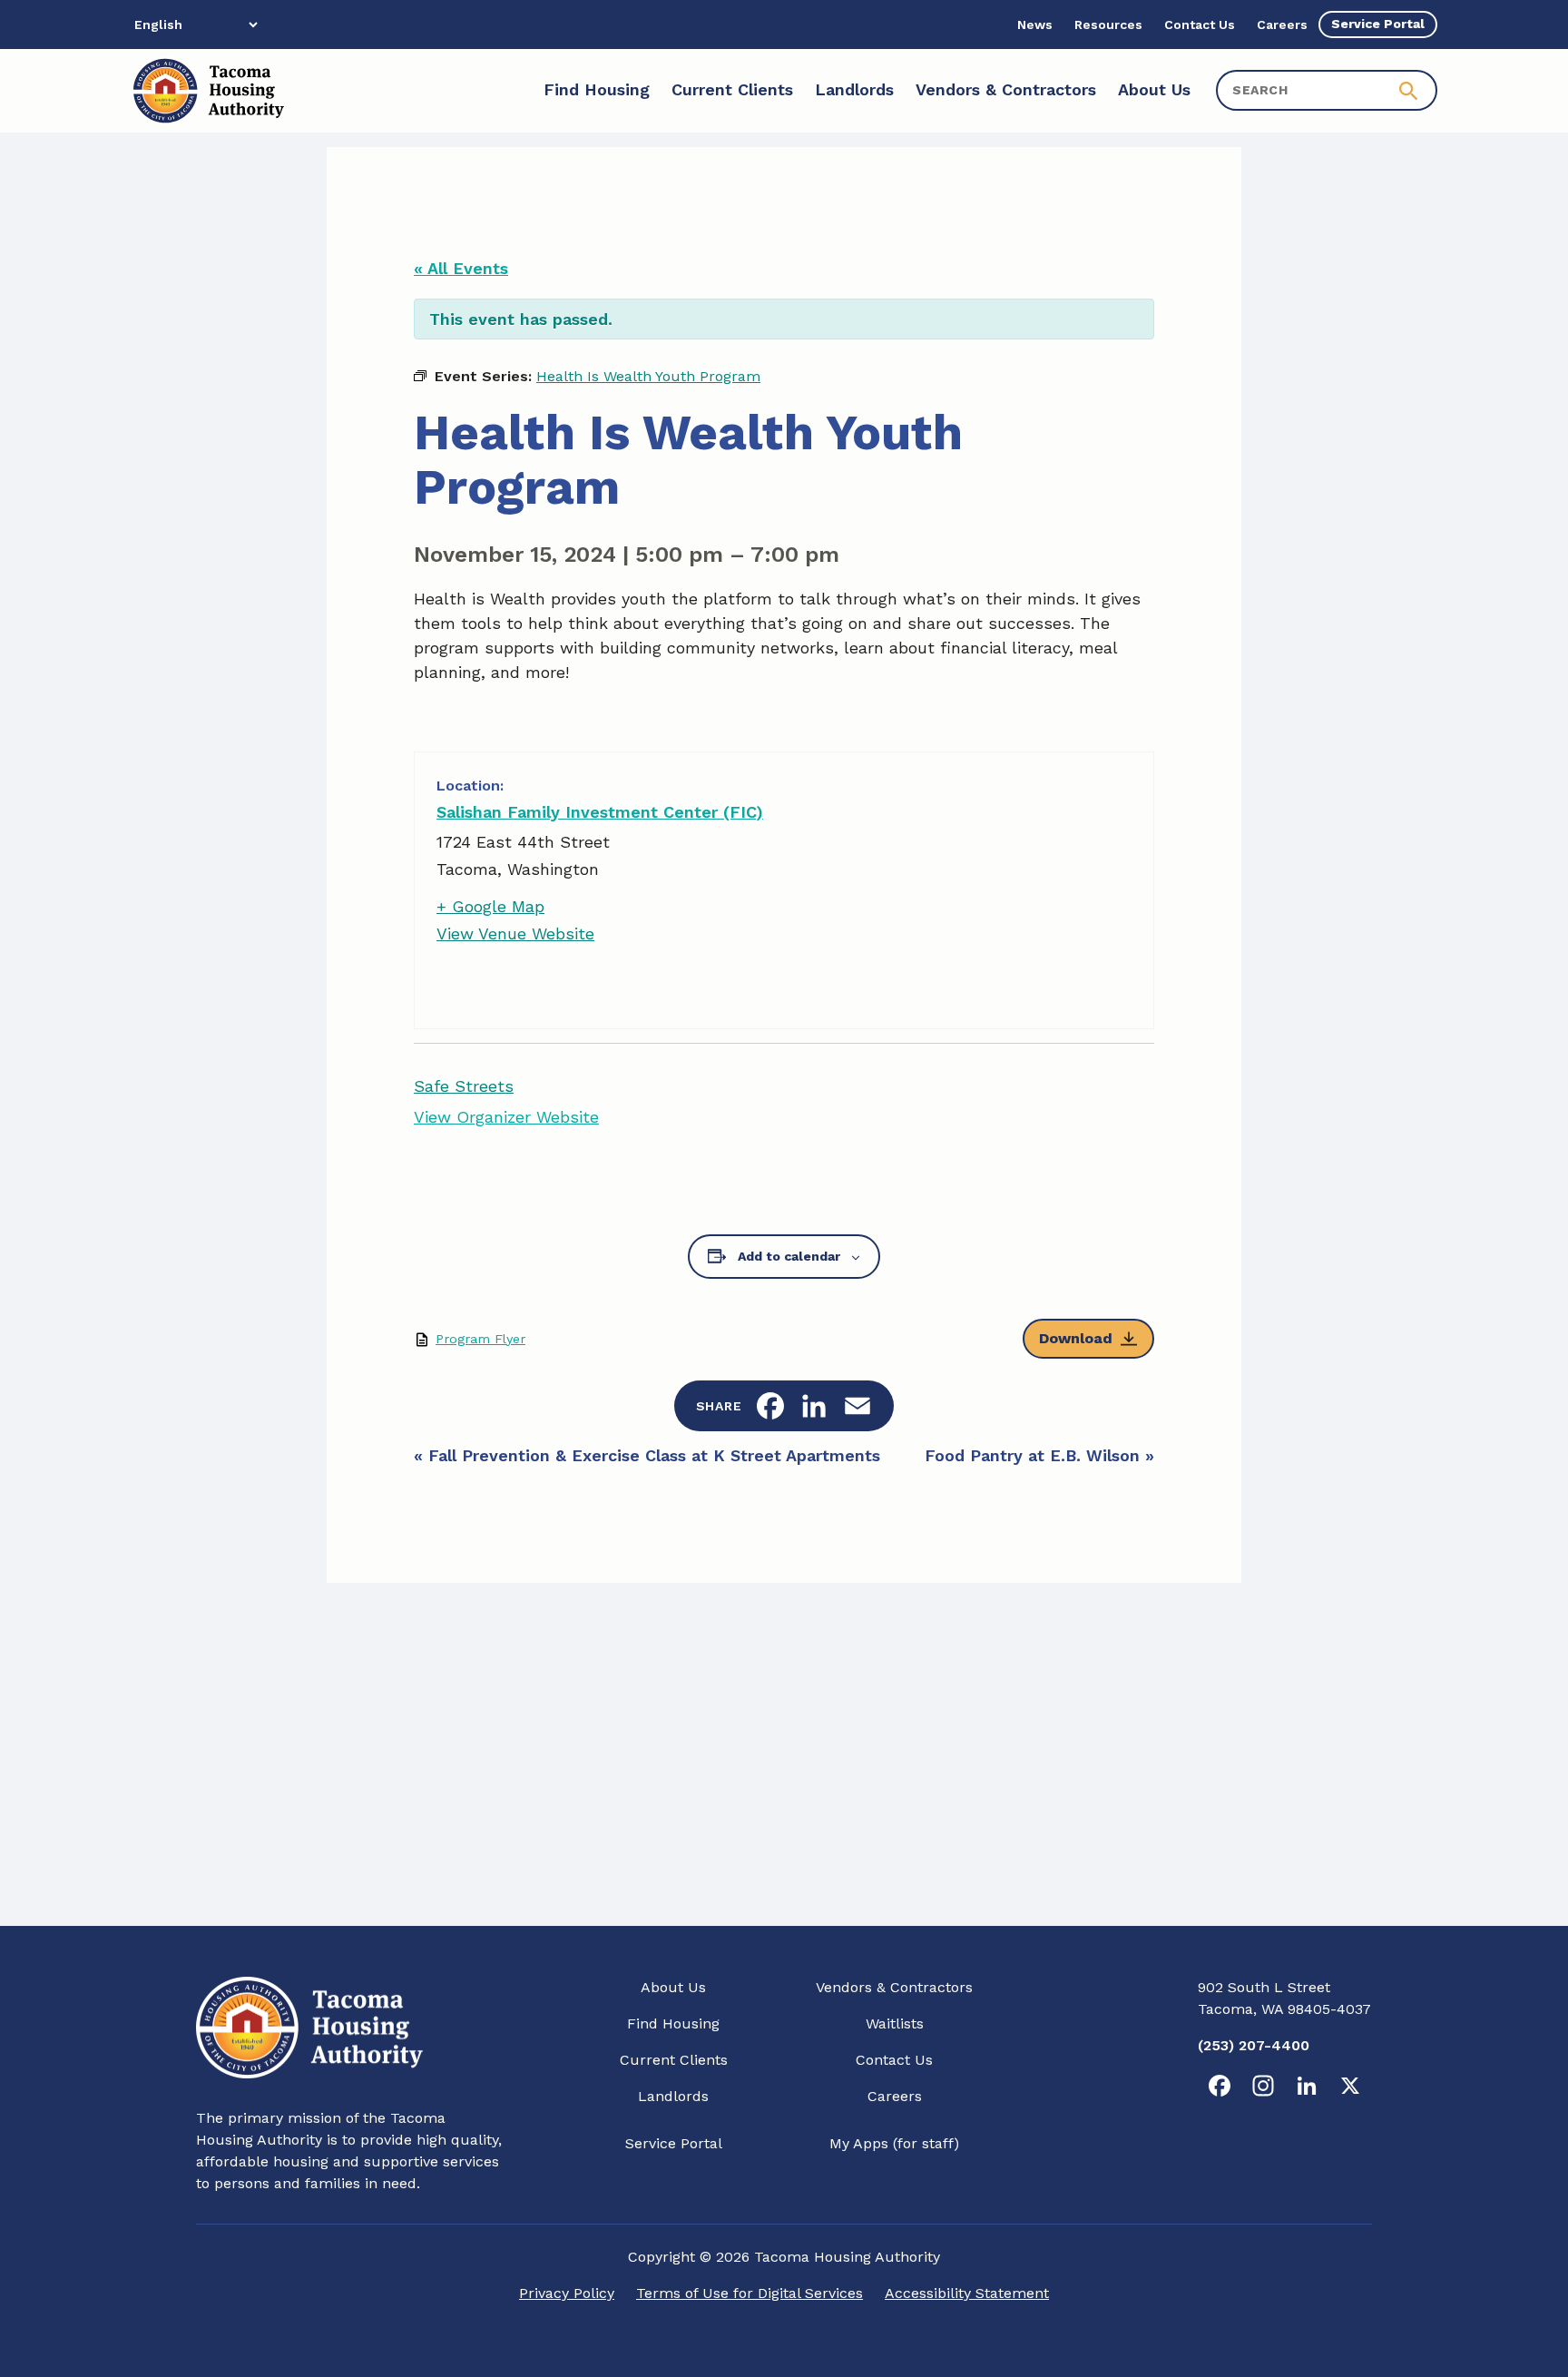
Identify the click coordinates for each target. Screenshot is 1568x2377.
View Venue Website (515, 933)
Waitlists (895, 2023)
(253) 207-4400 (1254, 2045)
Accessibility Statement (967, 2293)
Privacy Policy (567, 2293)
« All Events (461, 268)
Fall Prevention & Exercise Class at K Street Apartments (647, 1455)
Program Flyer (480, 1339)
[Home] (207, 91)
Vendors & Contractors (894, 1987)
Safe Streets (464, 1086)
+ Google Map (490, 906)
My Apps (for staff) (894, 2143)
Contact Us (894, 2060)
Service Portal (674, 2143)
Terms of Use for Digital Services (750, 2293)
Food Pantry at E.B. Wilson (1039, 1455)
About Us (673, 1987)
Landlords (673, 2096)
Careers (895, 2096)
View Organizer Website (506, 1117)
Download (1076, 1338)
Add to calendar (789, 1256)
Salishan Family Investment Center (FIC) (600, 812)
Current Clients (674, 2060)
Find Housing (673, 2023)
